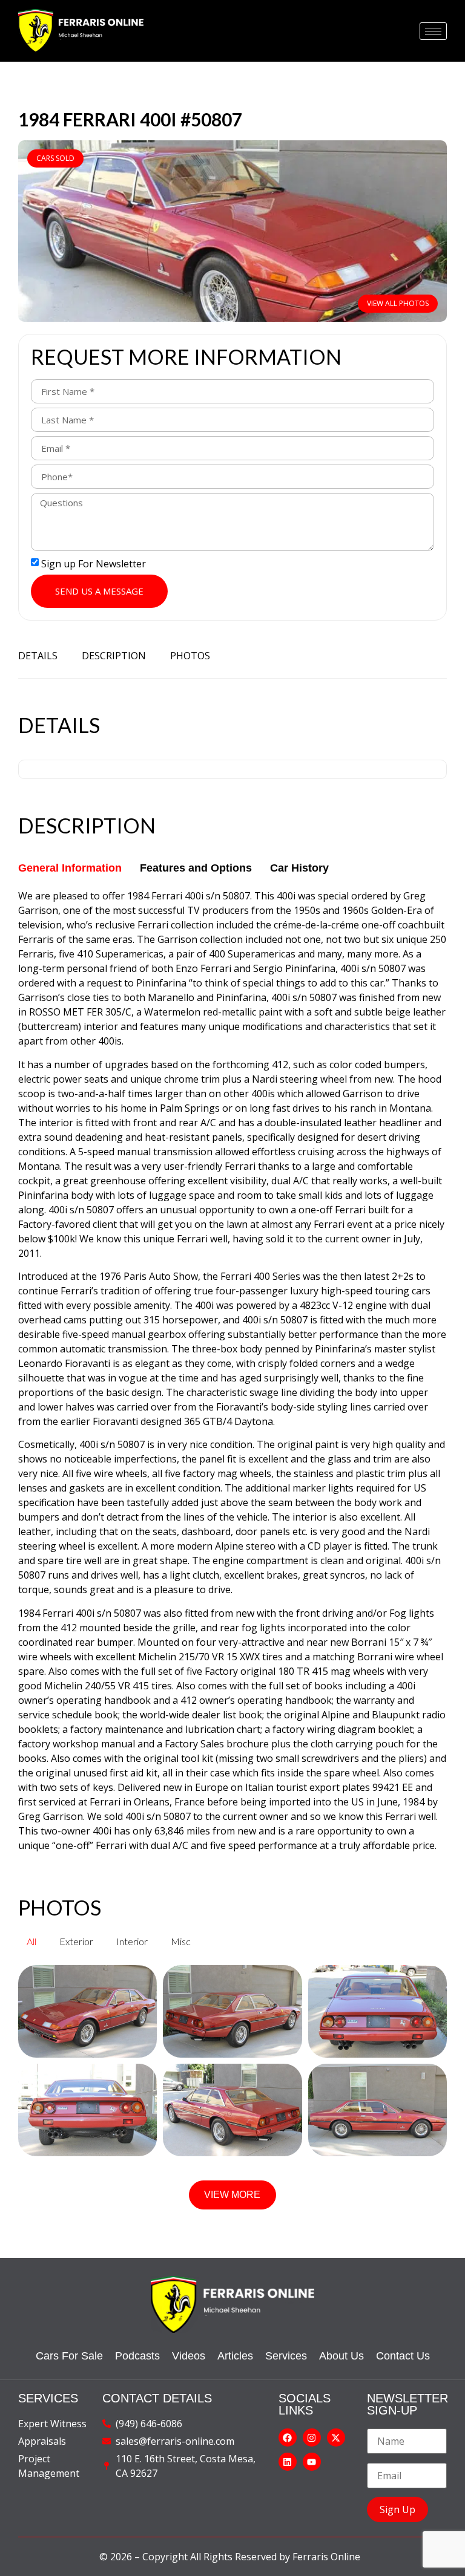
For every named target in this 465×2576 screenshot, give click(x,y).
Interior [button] (132, 1941)
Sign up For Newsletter (94, 564)
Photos (190, 656)
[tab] (70, 868)
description (114, 656)
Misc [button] (181, 1941)
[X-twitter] (336, 2437)
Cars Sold (55, 158)
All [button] (31, 1941)
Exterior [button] (76, 1941)
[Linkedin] (288, 2462)
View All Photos (398, 303)
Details (38, 656)
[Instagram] (312, 2437)
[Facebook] (288, 2437)
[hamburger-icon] (433, 31)
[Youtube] (312, 2462)
